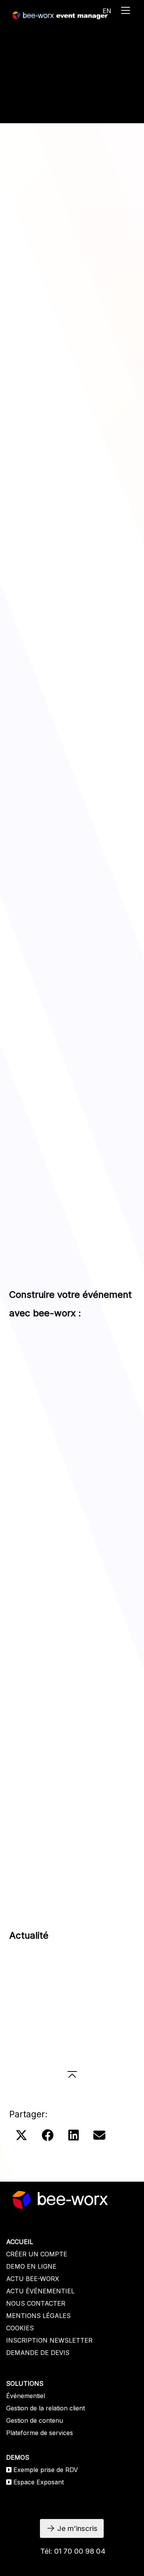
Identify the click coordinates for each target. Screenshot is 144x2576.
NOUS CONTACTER (36, 2303)
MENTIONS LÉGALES (38, 2316)
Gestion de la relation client (46, 2408)
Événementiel (26, 2396)
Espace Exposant (39, 2482)
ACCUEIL (20, 2242)
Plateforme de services (40, 2433)
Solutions (29, 108)
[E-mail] (99, 2136)
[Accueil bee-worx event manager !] (60, 15)
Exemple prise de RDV (46, 2470)
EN (107, 11)
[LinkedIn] (74, 2136)
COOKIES (20, 2328)
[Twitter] (21, 2136)
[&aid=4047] (72, 1044)
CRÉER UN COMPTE (37, 2254)
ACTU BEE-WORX (33, 2279)
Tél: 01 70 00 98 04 (73, 2551)
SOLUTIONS (25, 2383)
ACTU (16, 2291)
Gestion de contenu (35, 2420)
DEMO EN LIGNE (31, 2266)
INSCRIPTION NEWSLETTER (49, 2340)
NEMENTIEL (56, 2291)
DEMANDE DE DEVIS (38, 2353)
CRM (115, 579)
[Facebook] (48, 2136)
